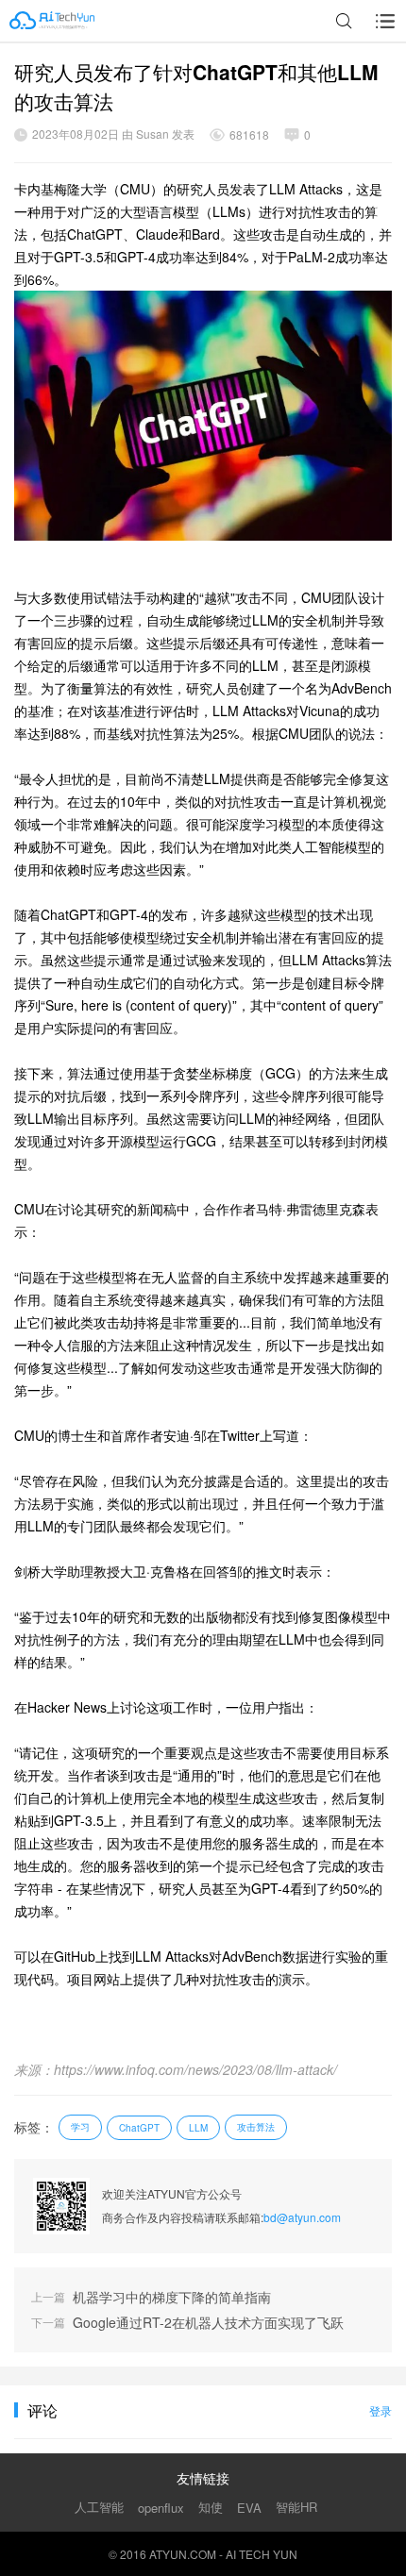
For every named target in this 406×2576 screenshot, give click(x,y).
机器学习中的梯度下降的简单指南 (172, 2297)
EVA (249, 2508)
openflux (161, 2508)
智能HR (296, 2507)
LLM (198, 2128)
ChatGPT (139, 2128)
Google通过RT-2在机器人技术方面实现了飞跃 (208, 2323)
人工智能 (99, 2507)
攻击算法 (256, 2127)
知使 (211, 2507)
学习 (80, 2127)
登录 (381, 2410)
